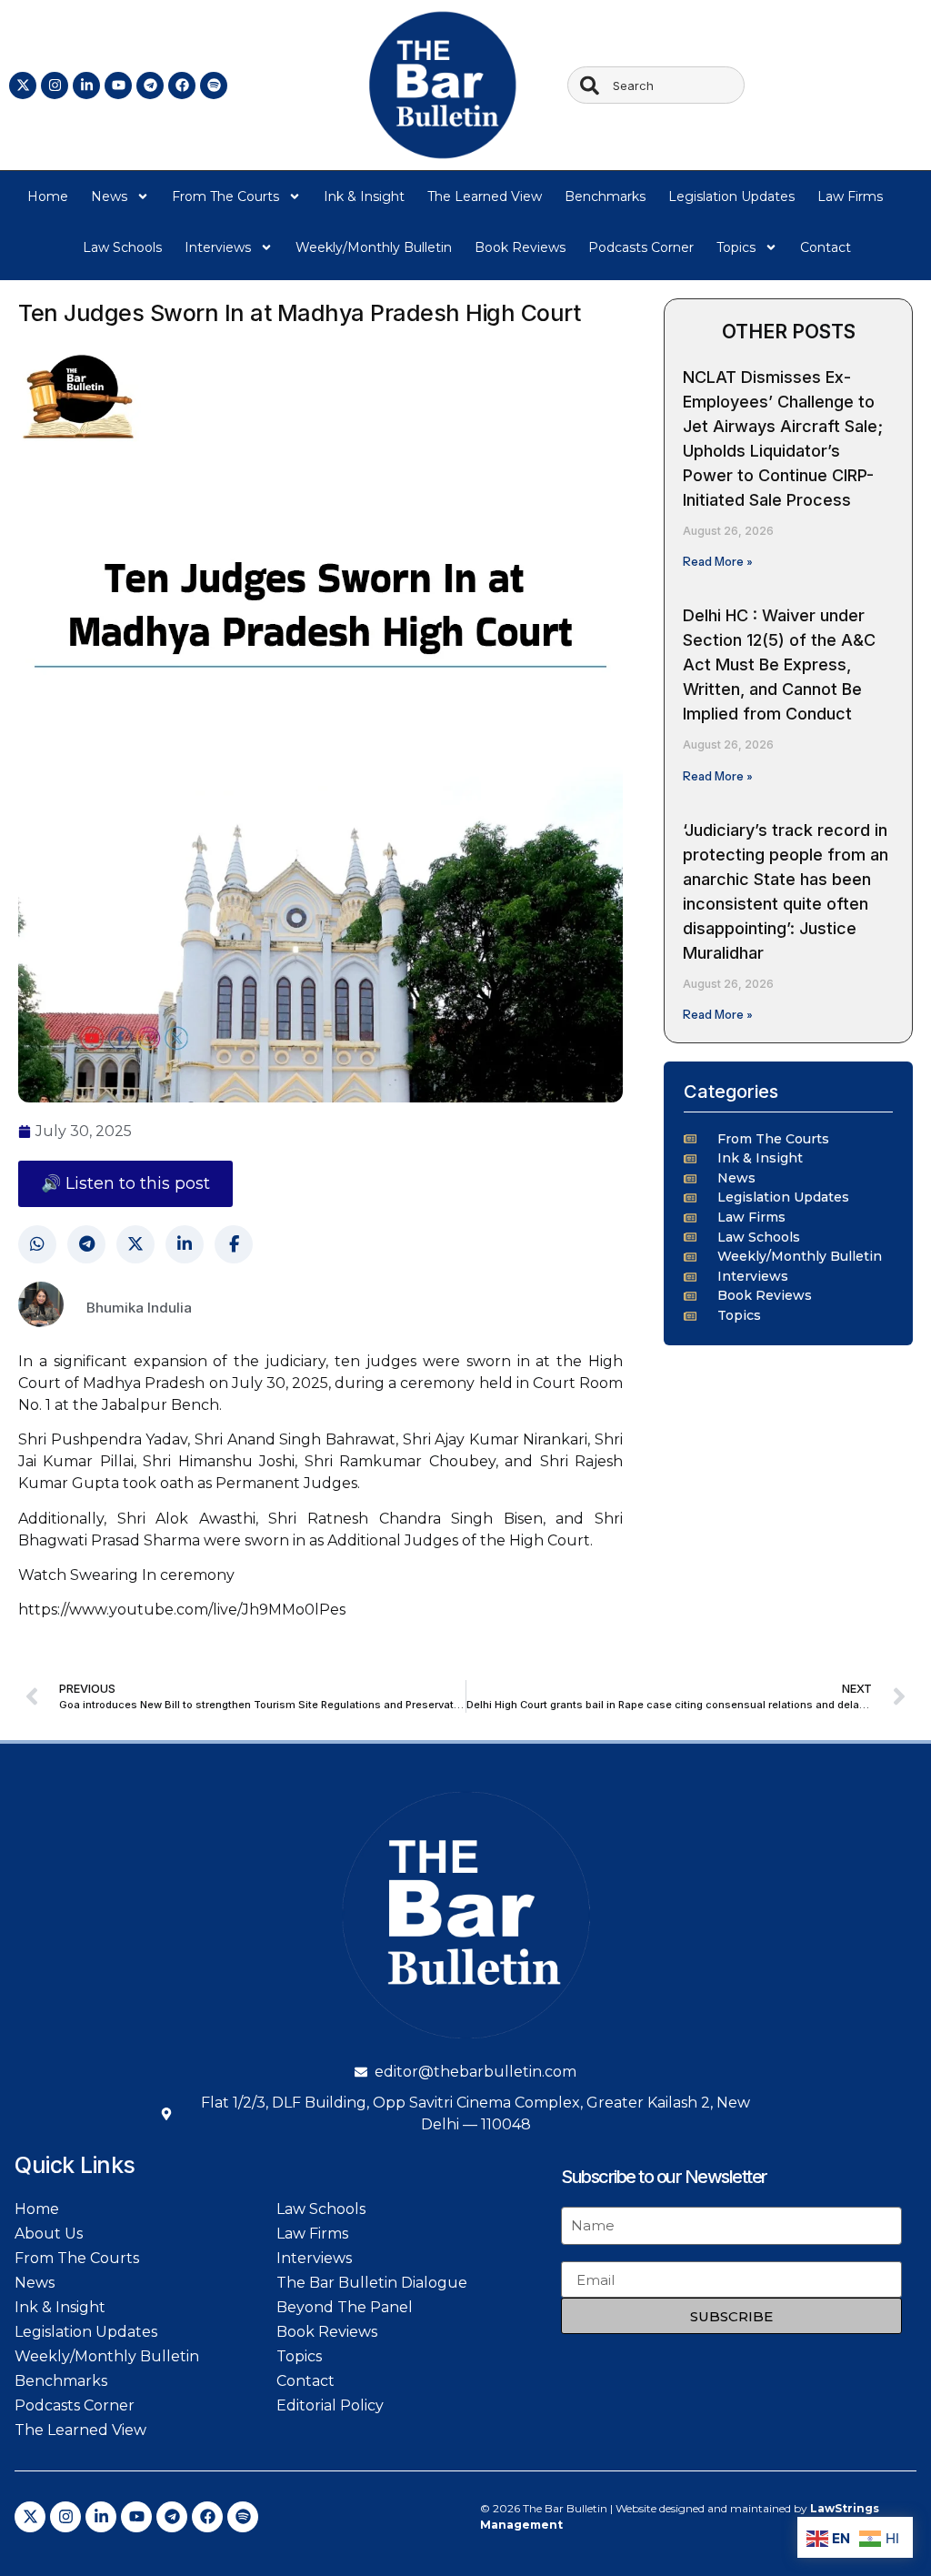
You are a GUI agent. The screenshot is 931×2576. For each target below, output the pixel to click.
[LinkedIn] (185, 1244)
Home (48, 196)
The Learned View (485, 196)
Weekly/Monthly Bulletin (374, 247)
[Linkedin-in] (86, 86)
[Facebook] (182, 86)
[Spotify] (214, 86)
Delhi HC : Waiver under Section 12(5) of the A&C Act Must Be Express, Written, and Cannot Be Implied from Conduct (779, 664)
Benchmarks (605, 196)
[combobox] (656, 85)
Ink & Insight (364, 196)
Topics (736, 247)
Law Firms (850, 196)
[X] (135, 1244)
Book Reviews (520, 247)
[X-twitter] (23, 86)
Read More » (718, 561)
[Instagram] (55, 86)
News (109, 196)
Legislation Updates (731, 196)
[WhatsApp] (37, 1244)
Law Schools (122, 247)
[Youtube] (118, 86)
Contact (826, 247)
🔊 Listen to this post (125, 1183)
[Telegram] (150, 86)
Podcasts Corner (641, 247)
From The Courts (225, 196)
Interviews (218, 247)
